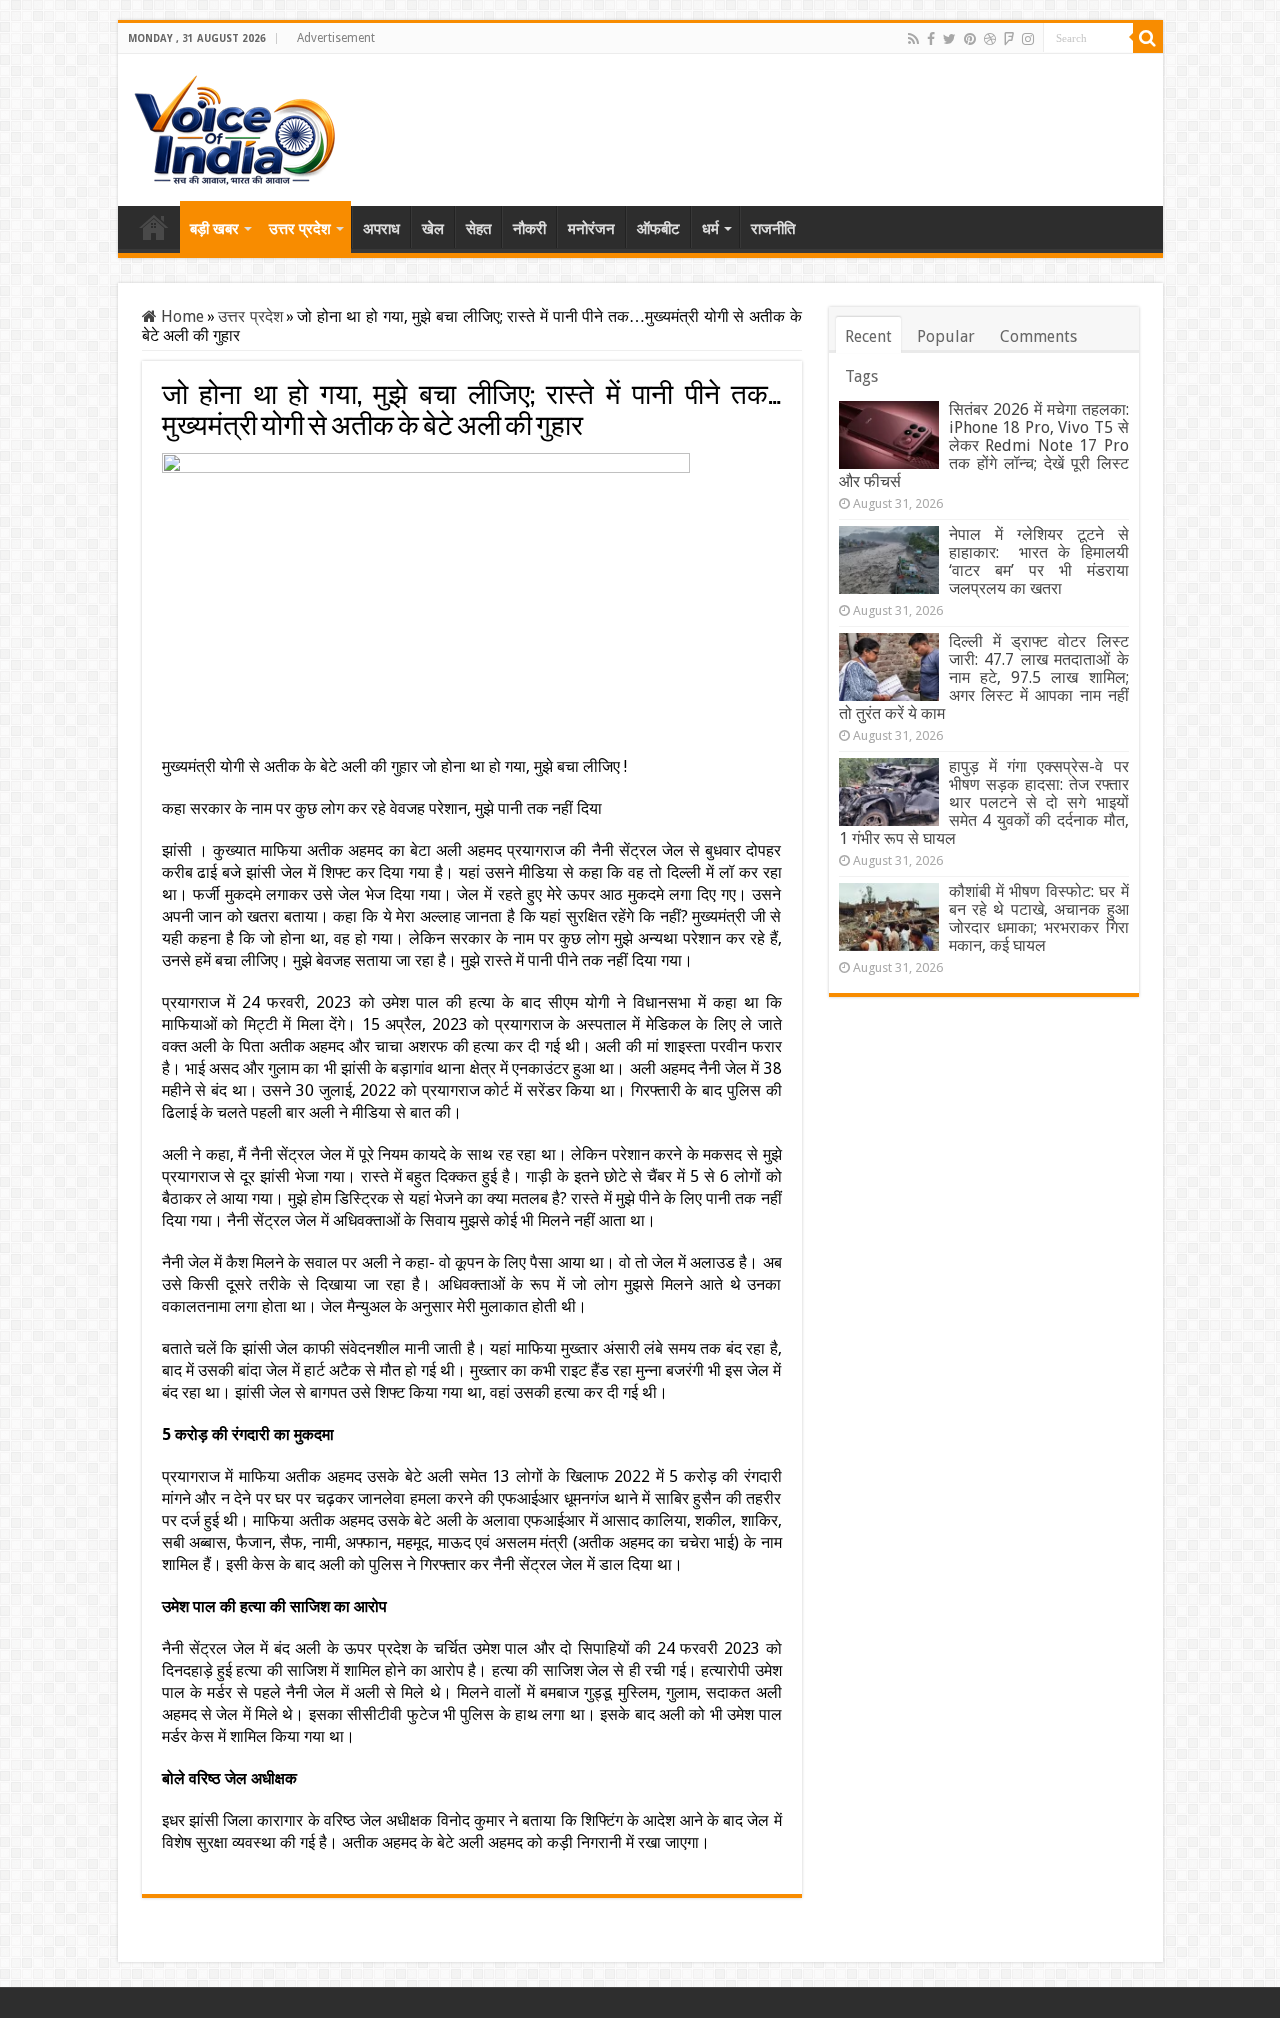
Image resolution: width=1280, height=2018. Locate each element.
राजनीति (773, 229)
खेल (433, 229)
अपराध (381, 229)
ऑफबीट (658, 229)
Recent (868, 336)
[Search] (1148, 38)
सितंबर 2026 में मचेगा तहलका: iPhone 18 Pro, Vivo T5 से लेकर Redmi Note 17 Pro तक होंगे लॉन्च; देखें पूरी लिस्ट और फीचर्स (984, 445)
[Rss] (913, 39)
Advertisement (336, 38)
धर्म (710, 229)
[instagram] (1028, 39)
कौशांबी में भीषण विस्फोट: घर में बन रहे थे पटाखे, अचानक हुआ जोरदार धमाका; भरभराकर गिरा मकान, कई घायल (1039, 918)
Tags (861, 376)
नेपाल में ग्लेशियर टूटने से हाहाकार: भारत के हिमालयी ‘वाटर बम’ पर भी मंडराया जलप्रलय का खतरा (1039, 561)
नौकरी (529, 229)
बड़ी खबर (214, 229)
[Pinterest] (970, 39)
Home (154, 227)
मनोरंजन (591, 229)
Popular (946, 336)
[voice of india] (234, 126)
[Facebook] (931, 39)
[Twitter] (949, 39)
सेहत (478, 229)
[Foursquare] (1009, 39)
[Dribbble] (990, 39)
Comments (1038, 336)
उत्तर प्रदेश (300, 229)
